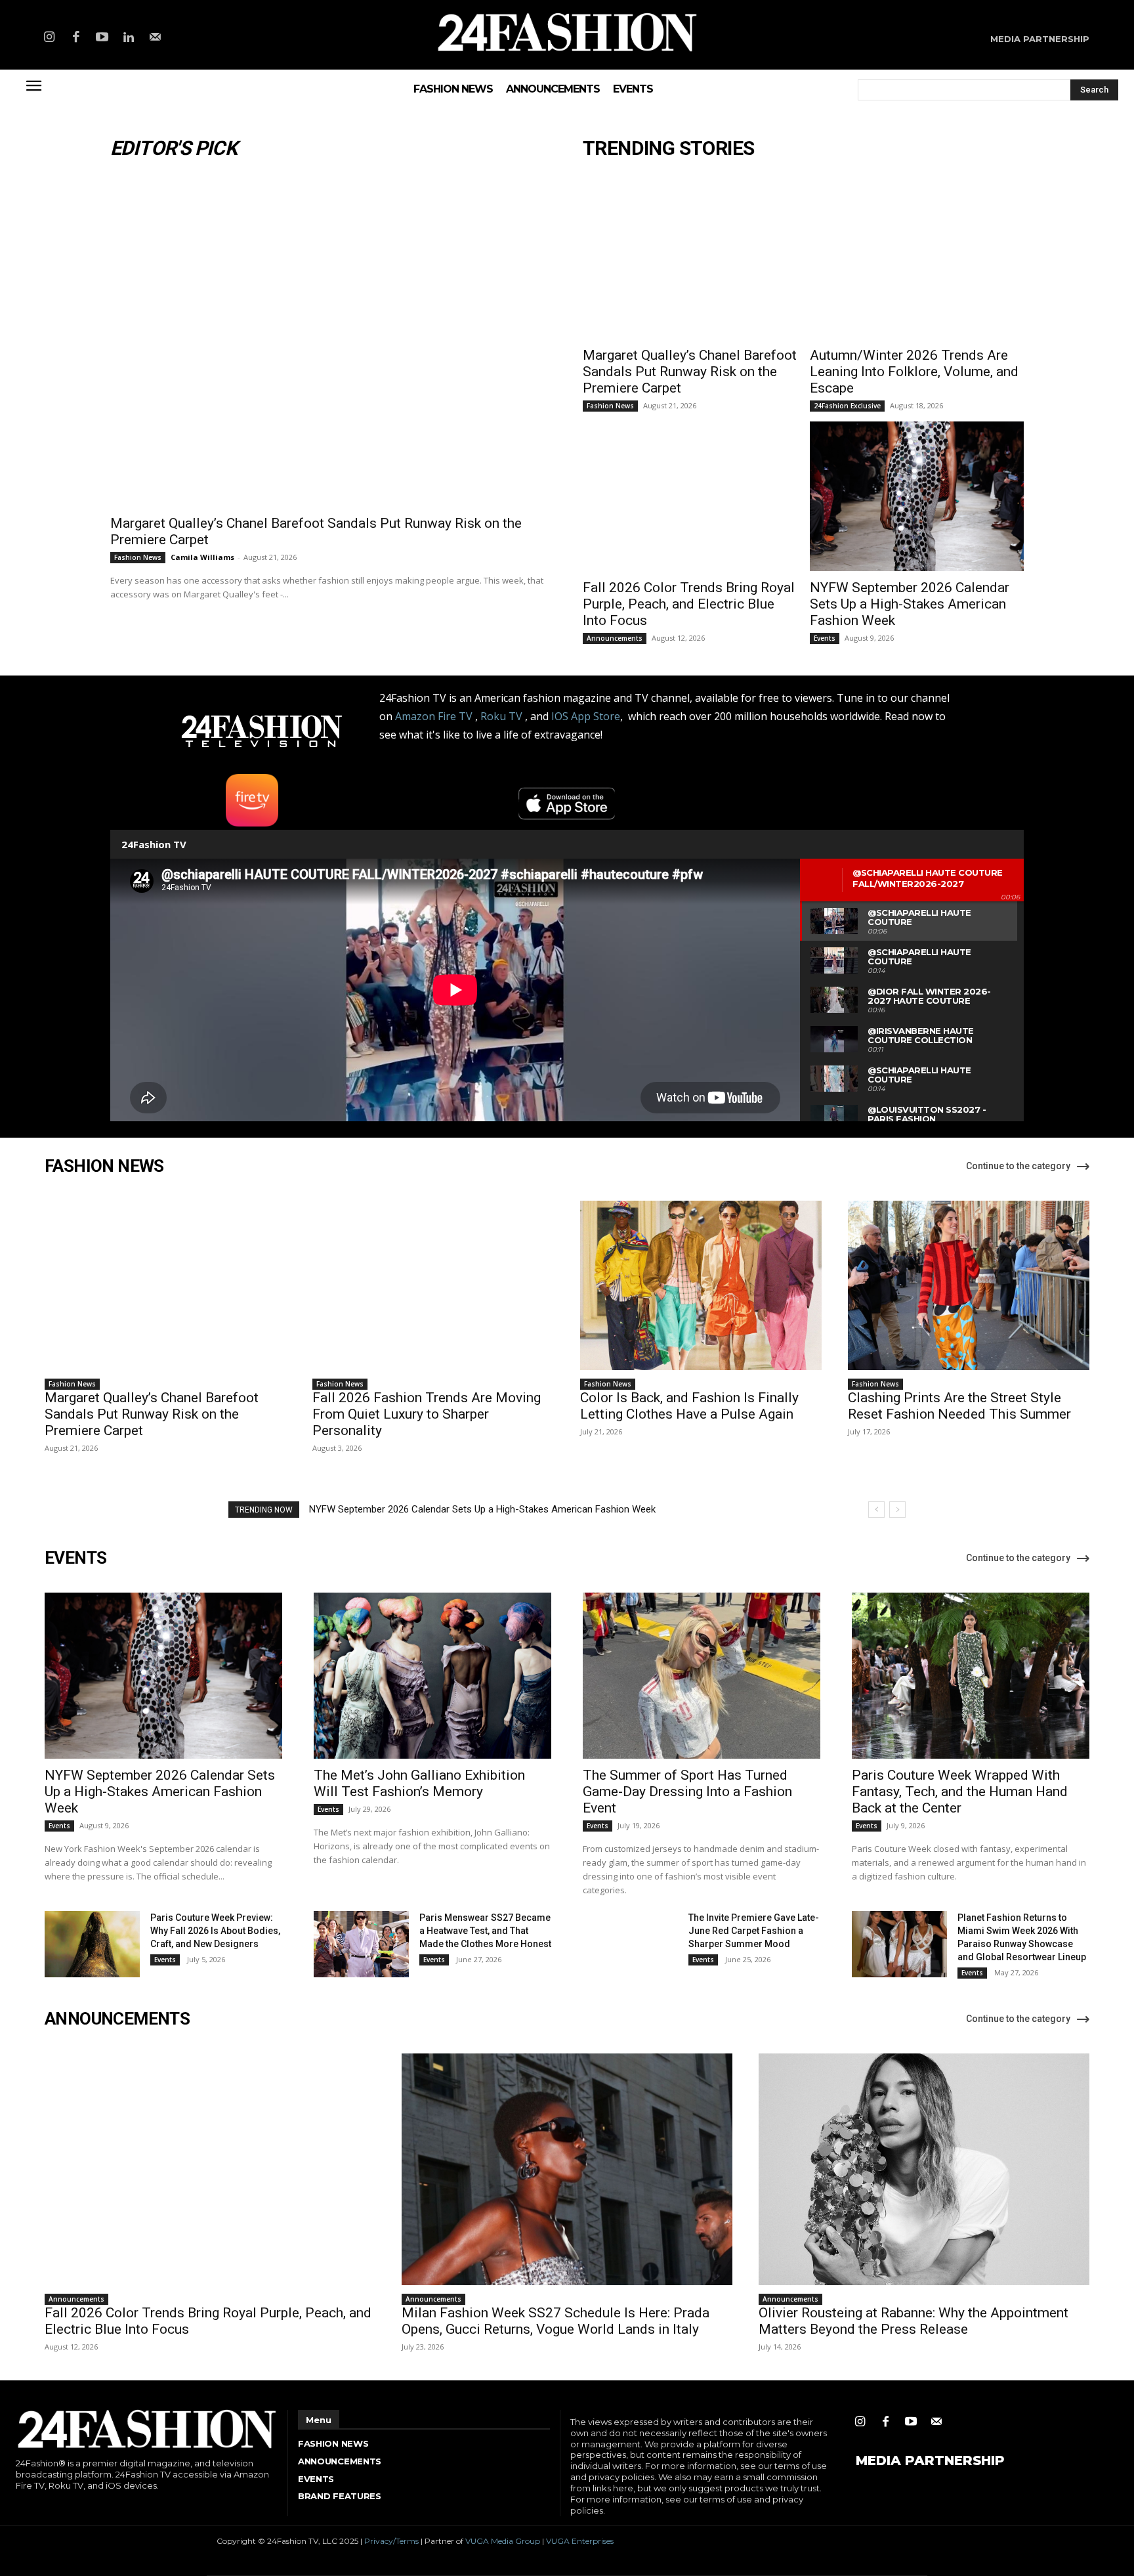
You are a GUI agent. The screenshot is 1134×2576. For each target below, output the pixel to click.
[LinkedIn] (129, 38)
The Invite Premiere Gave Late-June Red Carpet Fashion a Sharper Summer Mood (754, 1931)
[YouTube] (102, 38)
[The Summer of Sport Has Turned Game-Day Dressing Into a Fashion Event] (702, 1676)
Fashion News (138, 557)
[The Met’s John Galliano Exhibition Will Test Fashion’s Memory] (432, 1676)
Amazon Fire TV (434, 716)
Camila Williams (202, 557)
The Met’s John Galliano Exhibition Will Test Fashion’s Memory (419, 1783)
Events (825, 638)
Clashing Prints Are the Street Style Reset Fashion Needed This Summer (959, 1406)
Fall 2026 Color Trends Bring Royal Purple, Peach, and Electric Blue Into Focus (689, 604)
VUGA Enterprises (580, 2541)
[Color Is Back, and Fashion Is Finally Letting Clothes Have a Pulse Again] (701, 1285)
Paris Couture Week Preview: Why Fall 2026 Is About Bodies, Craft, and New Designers (215, 1931)
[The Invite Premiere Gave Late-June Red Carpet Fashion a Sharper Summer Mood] (630, 1944)
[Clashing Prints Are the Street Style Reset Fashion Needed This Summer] (969, 1285)
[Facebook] (75, 38)
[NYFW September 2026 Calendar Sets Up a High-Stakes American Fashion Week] (917, 496)
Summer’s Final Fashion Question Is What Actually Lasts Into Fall (449, 1509)
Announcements (615, 638)
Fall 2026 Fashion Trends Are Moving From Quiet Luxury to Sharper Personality (427, 1414)
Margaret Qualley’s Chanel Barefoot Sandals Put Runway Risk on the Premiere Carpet (690, 372)
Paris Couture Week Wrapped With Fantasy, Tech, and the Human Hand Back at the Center (960, 1792)
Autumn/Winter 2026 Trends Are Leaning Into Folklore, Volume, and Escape (914, 372)
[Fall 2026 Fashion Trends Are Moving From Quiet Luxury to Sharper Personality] (433, 1285)
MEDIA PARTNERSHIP (930, 2460)
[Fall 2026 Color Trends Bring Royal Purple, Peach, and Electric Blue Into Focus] (690, 496)
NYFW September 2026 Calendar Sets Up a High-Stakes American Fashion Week (910, 604)
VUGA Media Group (503, 2541)
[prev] (876, 1510)
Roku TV (501, 716)
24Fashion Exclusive (847, 406)
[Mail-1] (156, 38)
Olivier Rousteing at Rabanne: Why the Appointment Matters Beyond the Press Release (913, 2321)
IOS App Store (586, 716)
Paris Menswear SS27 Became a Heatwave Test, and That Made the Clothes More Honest (485, 1931)
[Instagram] (49, 38)
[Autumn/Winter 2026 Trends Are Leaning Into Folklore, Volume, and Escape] (917, 264)
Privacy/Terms (391, 2541)
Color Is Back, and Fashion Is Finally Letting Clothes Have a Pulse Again (689, 1406)
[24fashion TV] (567, 32)
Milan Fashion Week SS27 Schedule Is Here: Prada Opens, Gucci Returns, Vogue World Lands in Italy (556, 2321)
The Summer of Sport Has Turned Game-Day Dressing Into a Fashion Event (687, 1792)
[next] (897, 1510)
